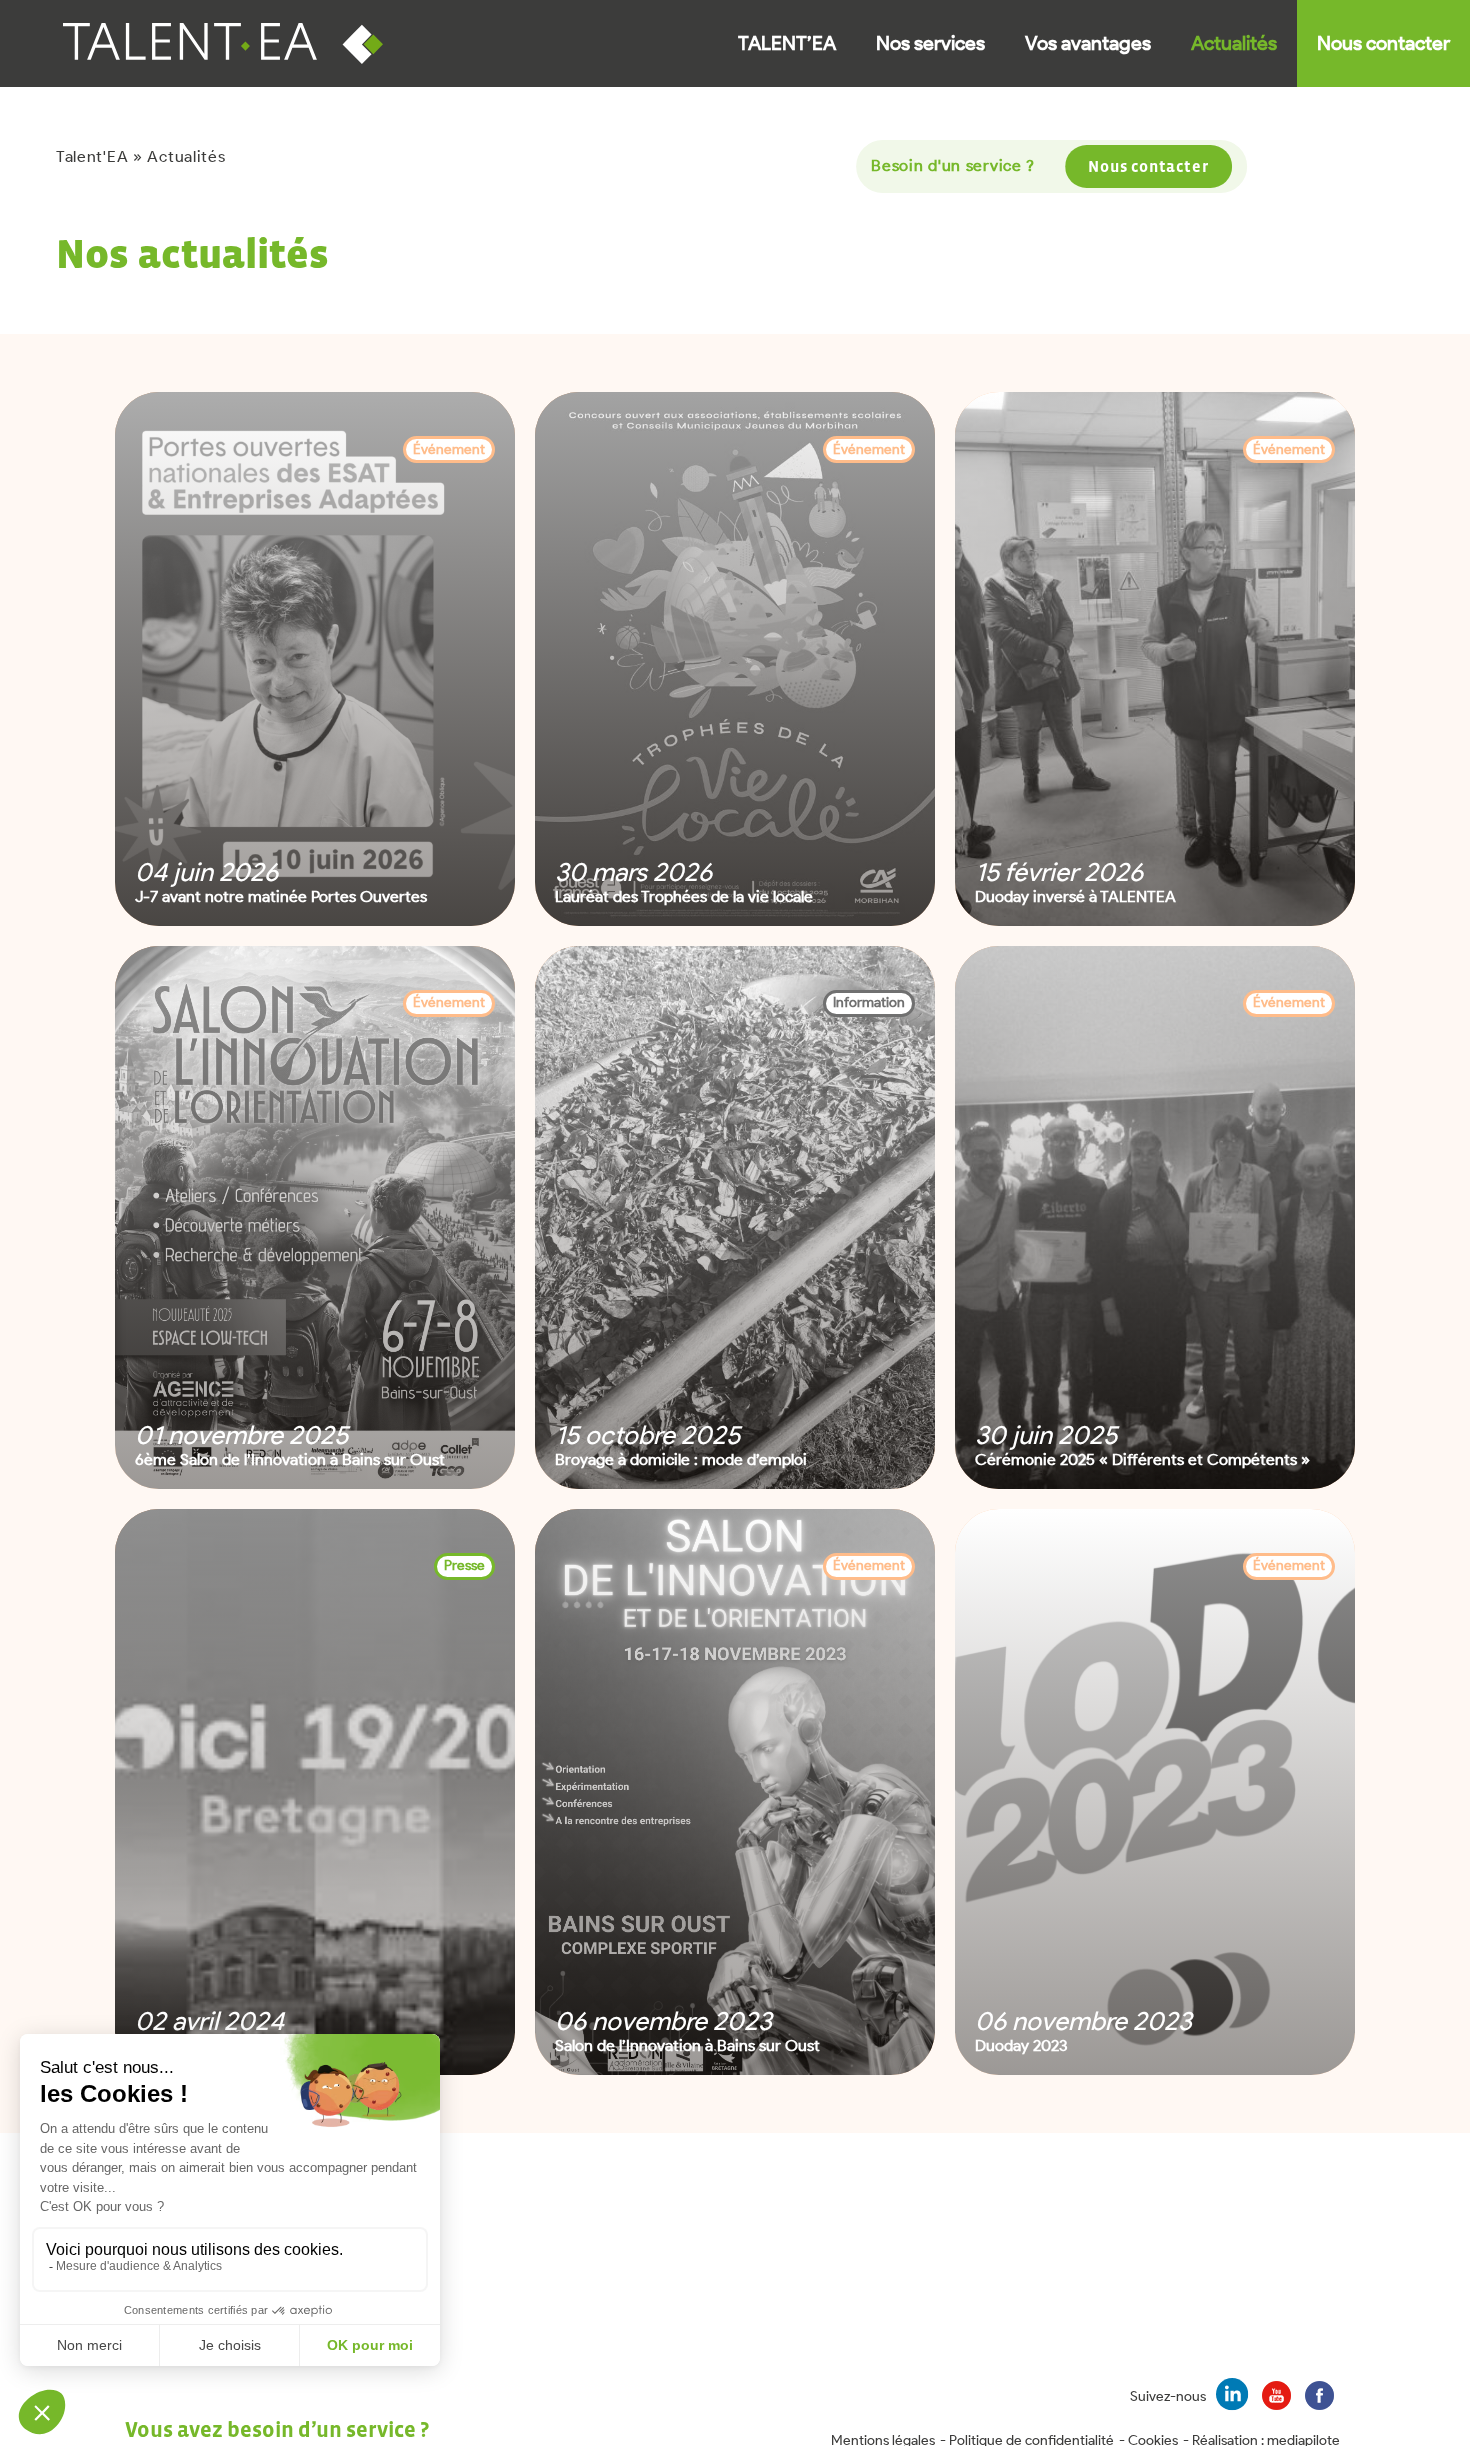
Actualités (1234, 43)
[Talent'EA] (234, 43)
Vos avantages (1088, 43)
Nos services (930, 43)
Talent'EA (92, 156)
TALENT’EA (787, 43)
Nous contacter (1383, 43)
